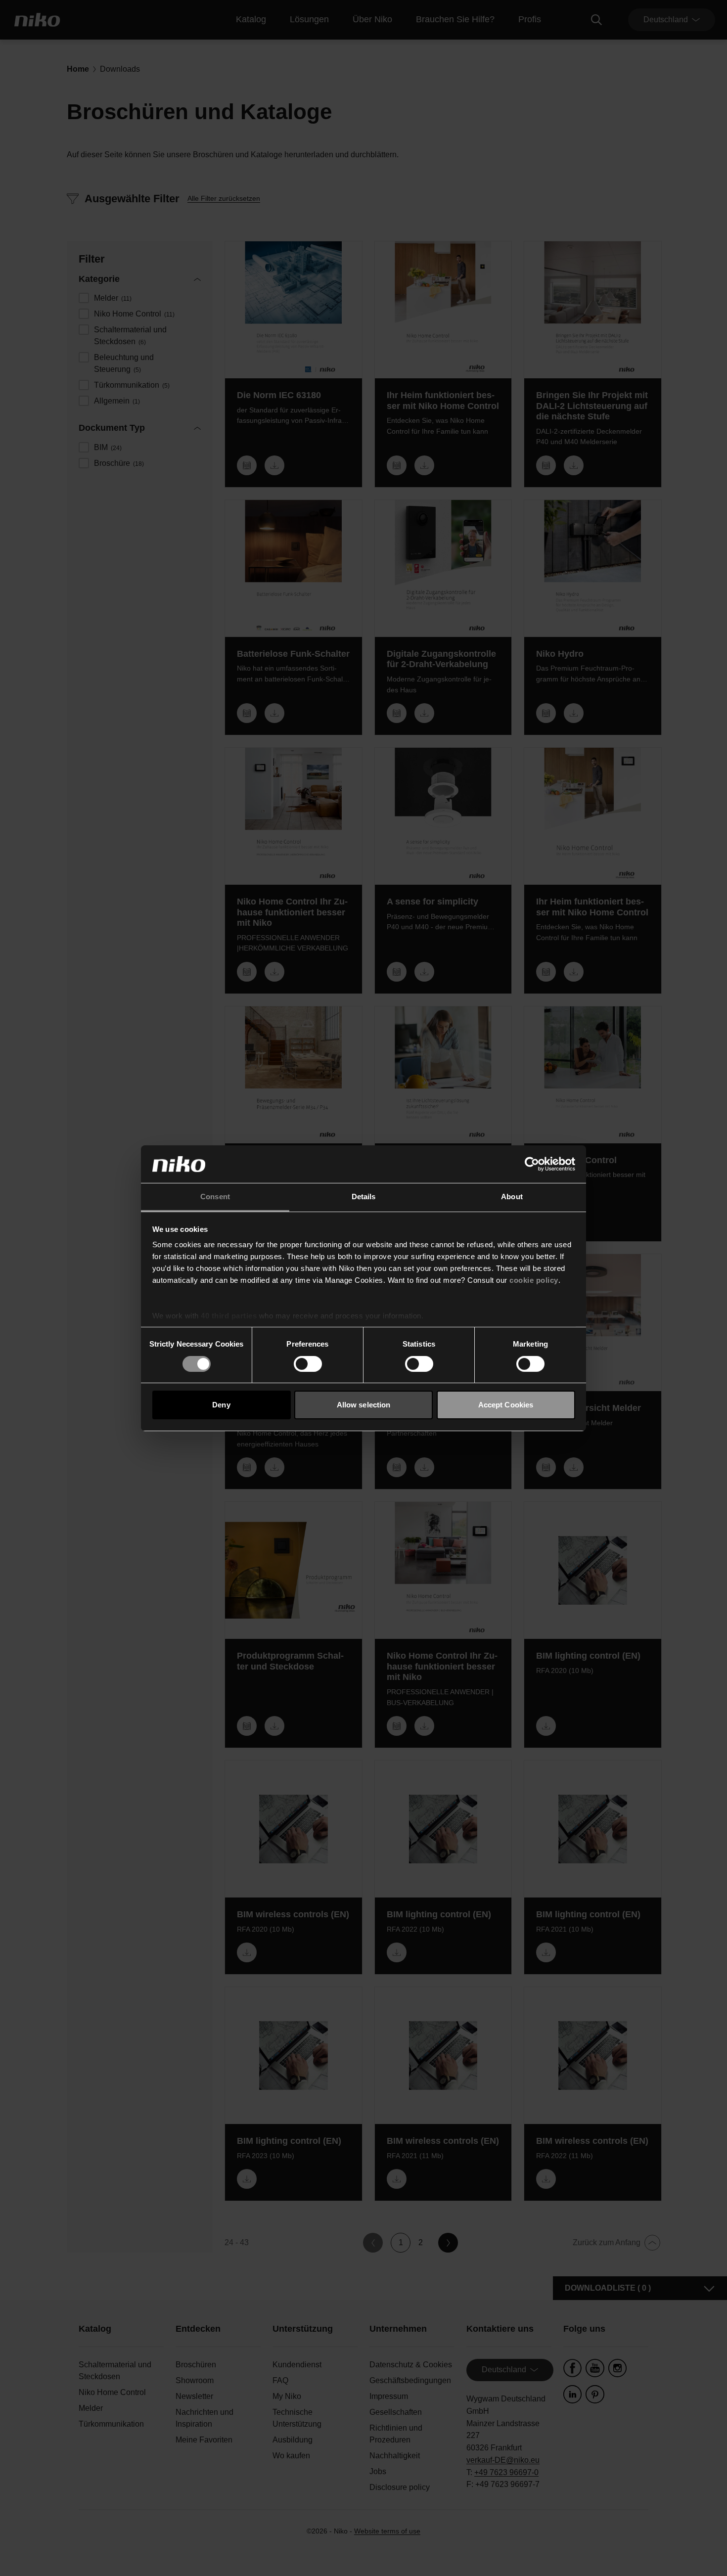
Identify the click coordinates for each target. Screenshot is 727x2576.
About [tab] (512, 1197)
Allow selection (364, 1405)
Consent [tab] (215, 1197)
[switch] (308, 1364)
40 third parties (229, 1316)
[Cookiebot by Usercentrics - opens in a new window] (532, 1164)
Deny (221, 1405)
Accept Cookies (506, 1405)
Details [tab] (364, 1197)
